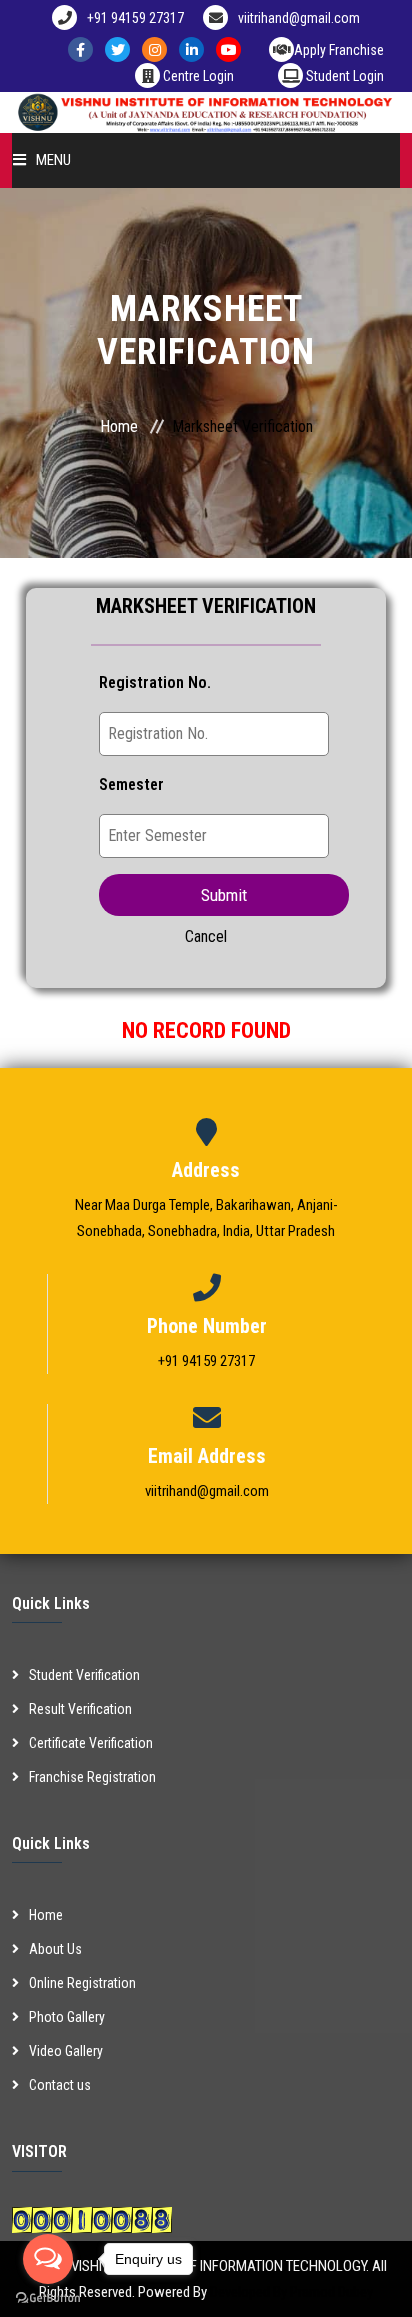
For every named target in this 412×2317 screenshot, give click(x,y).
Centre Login (197, 76)
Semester (131, 784)
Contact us (60, 2085)
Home (119, 426)
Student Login (343, 76)
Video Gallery (66, 2051)
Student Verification (84, 1675)
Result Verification (80, 1709)
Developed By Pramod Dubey (291, 2292)
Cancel (206, 936)
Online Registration (82, 1983)
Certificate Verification (91, 1743)
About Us (55, 1949)
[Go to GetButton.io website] (48, 2297)
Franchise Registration (92, 1777)
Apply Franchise (339, 50)
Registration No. (155, 682)
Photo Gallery (67, 2017)
